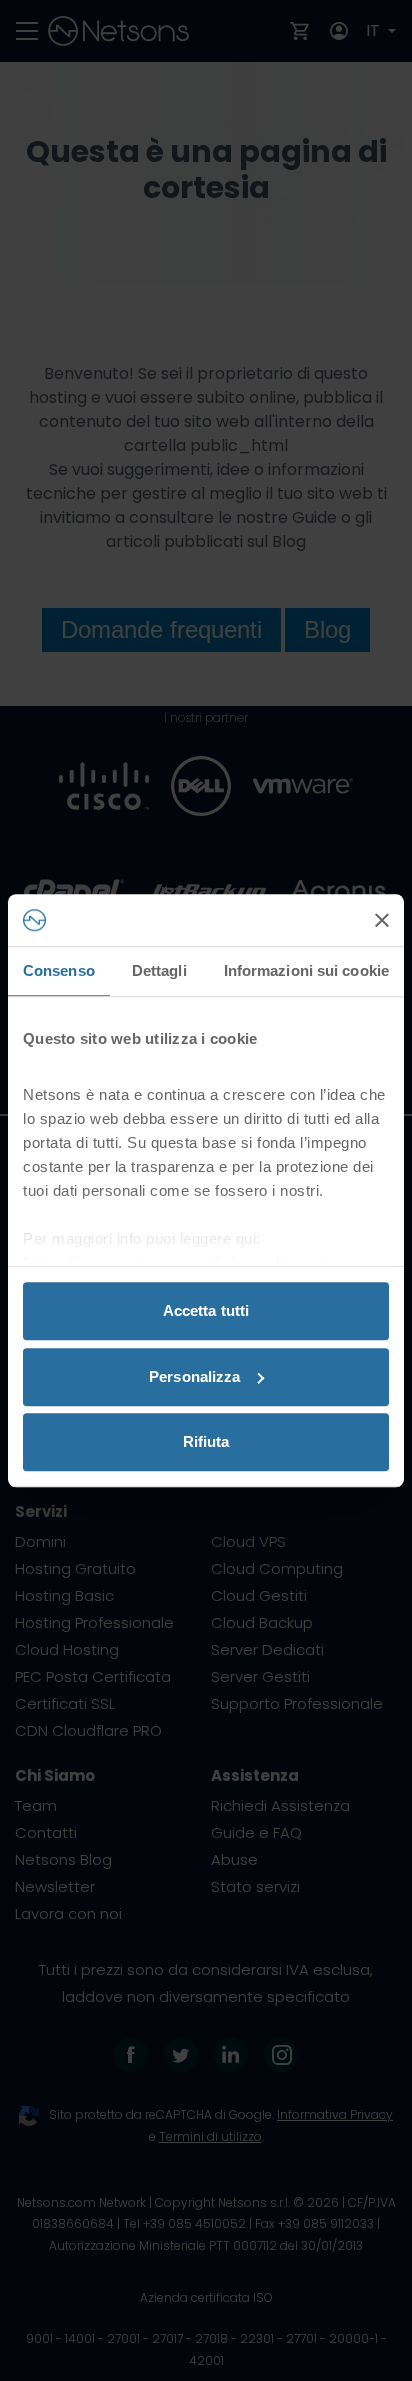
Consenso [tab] (59, 970)
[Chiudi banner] (382, 920)
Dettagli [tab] (159, 970)
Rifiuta (206, 1441)
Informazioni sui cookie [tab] (306, 970)
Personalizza (194, 1376)
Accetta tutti (206, 1310)
